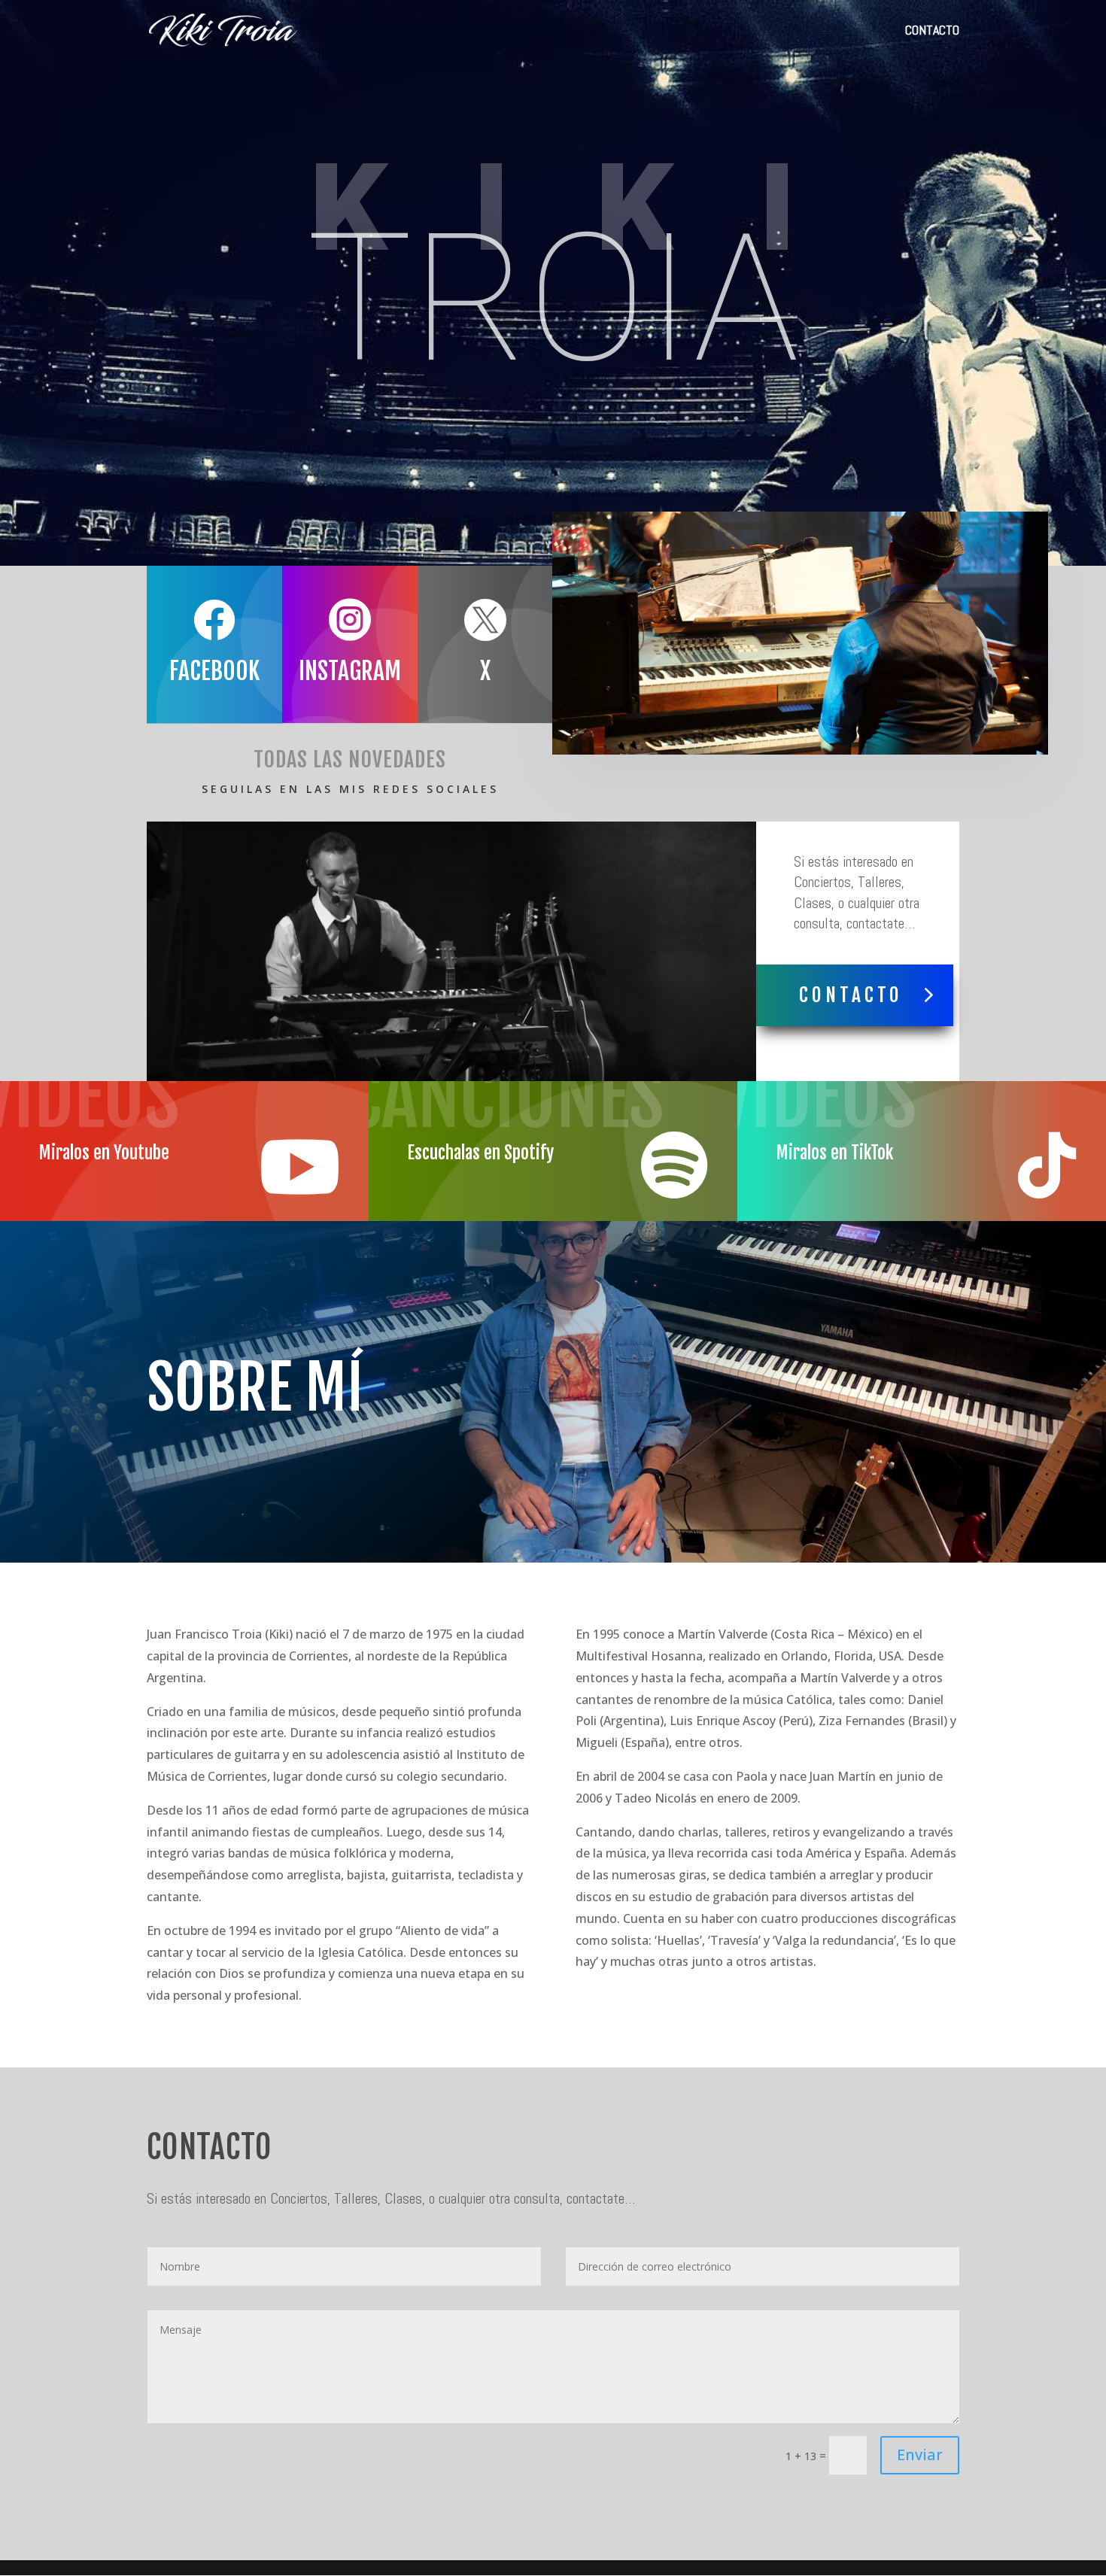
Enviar (920, 2454)
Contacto (851, 995)
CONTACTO (932, 32)
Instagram (350, 671)
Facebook (214, 671)
